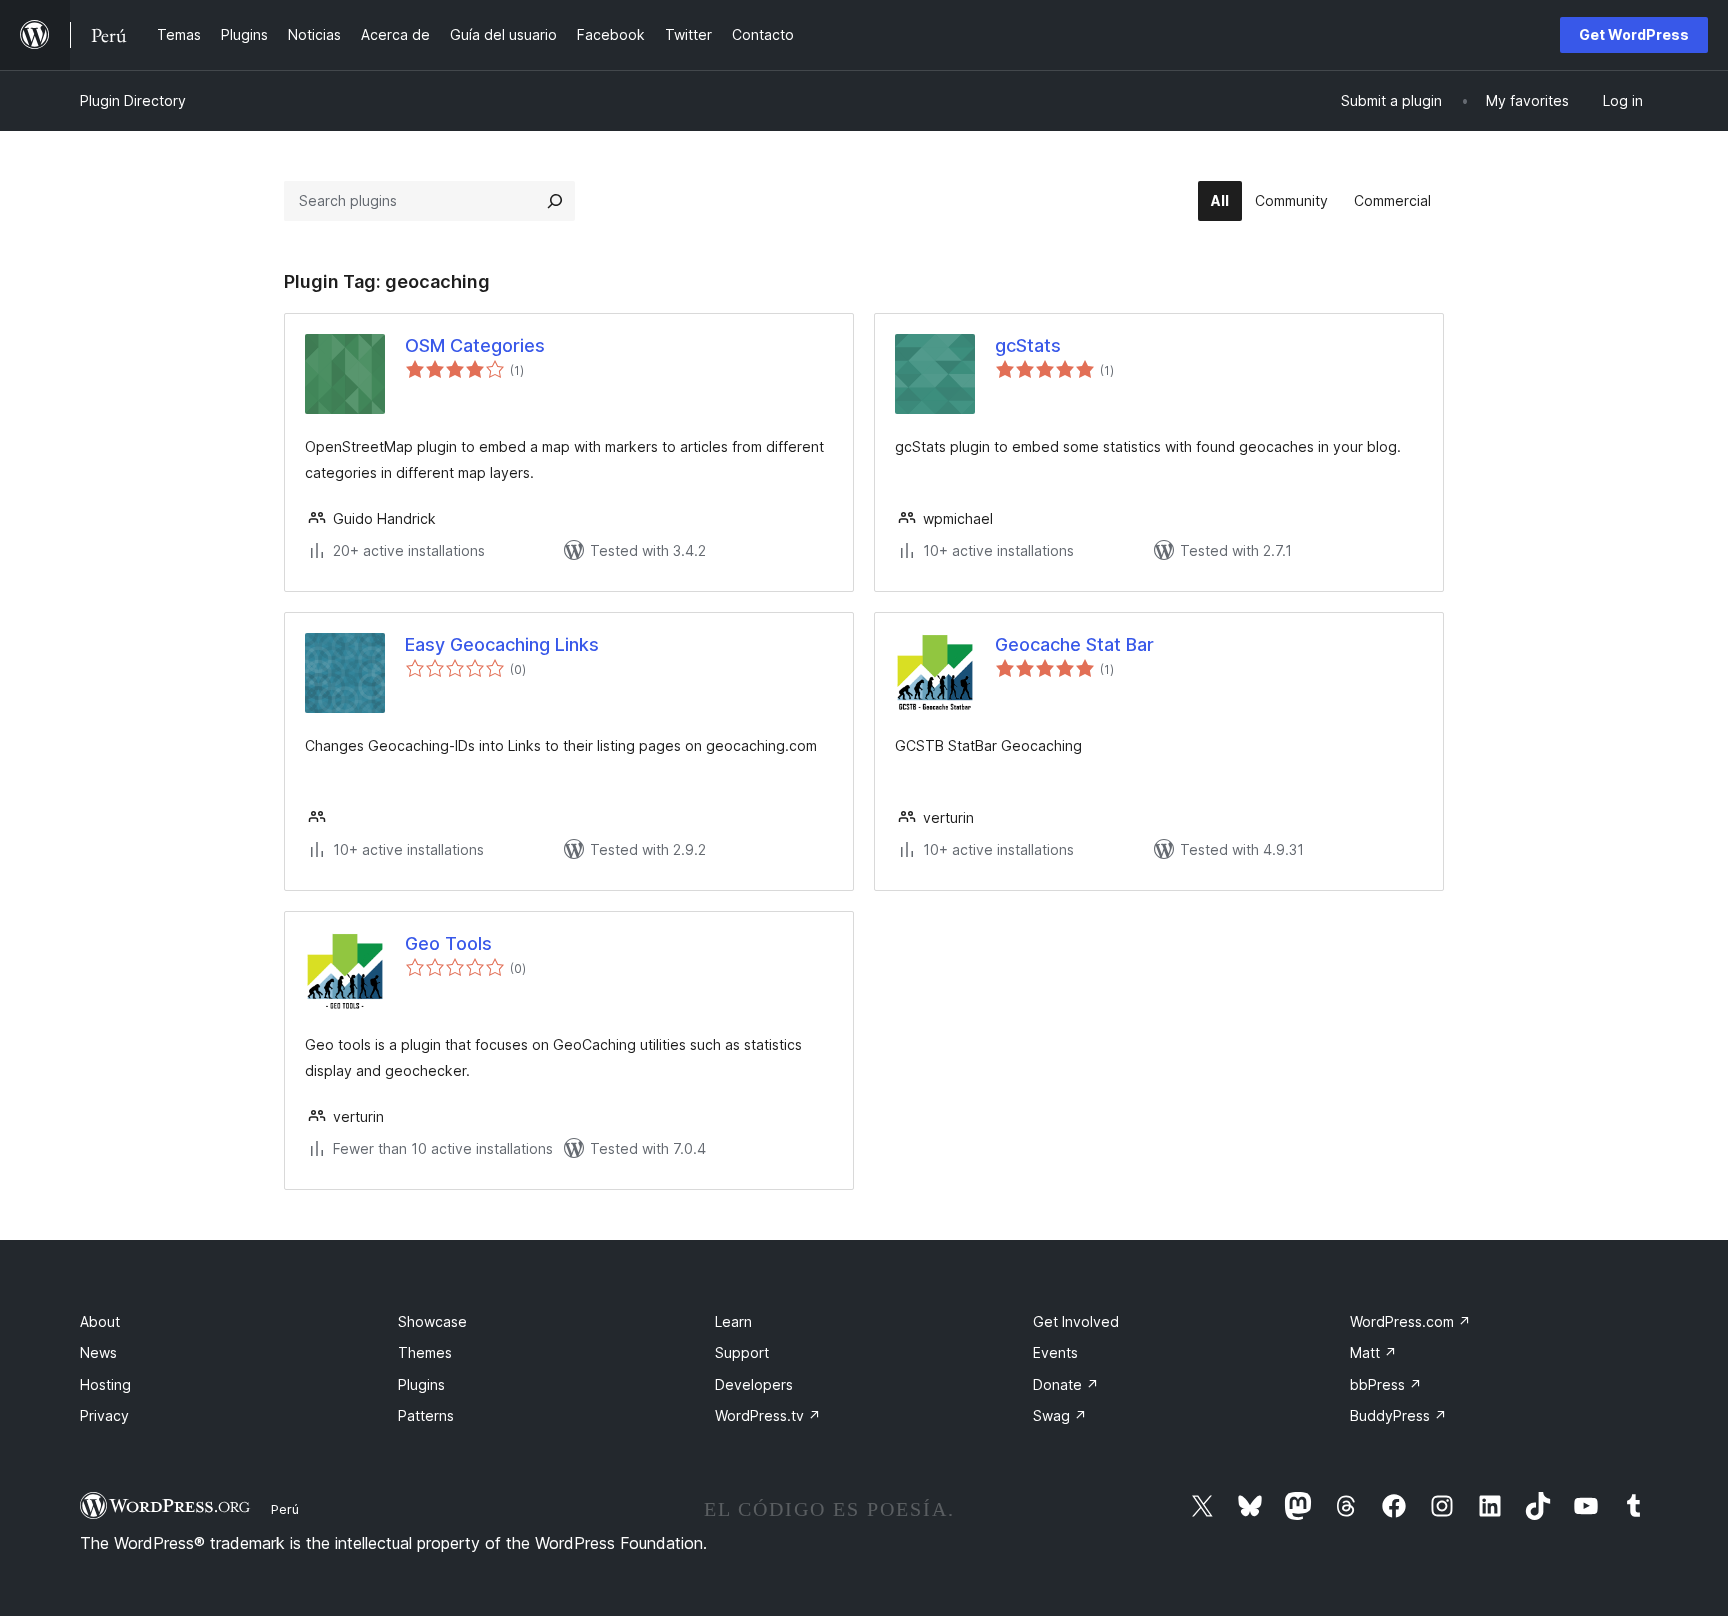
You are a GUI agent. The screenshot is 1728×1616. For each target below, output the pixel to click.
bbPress (1386, 1384)
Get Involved (1076, 1321)
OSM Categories (475, 345)
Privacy (104, 1415)
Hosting (105, 1384)
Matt (1373, 1352)
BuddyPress (1398, 1415)
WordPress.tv (768, 1415)
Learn (733, 1321)
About (100, 1321)
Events (1055, 1352)
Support (742, 1352)
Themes (425, 1352)
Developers (754, 1384)
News (98, 1352)
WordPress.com (1410, 1321)
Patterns (426, 1415)
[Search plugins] (555, 201)
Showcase (432, 1321)
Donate (1066, 1384)
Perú (285, 1509)
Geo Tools (448, 943)
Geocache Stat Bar (1074, 644)
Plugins (421, 1384)
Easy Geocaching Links (502, 644)
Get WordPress (1634, 34)
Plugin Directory (133, 100)
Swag (1060, 1415)
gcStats (1028, 345)
